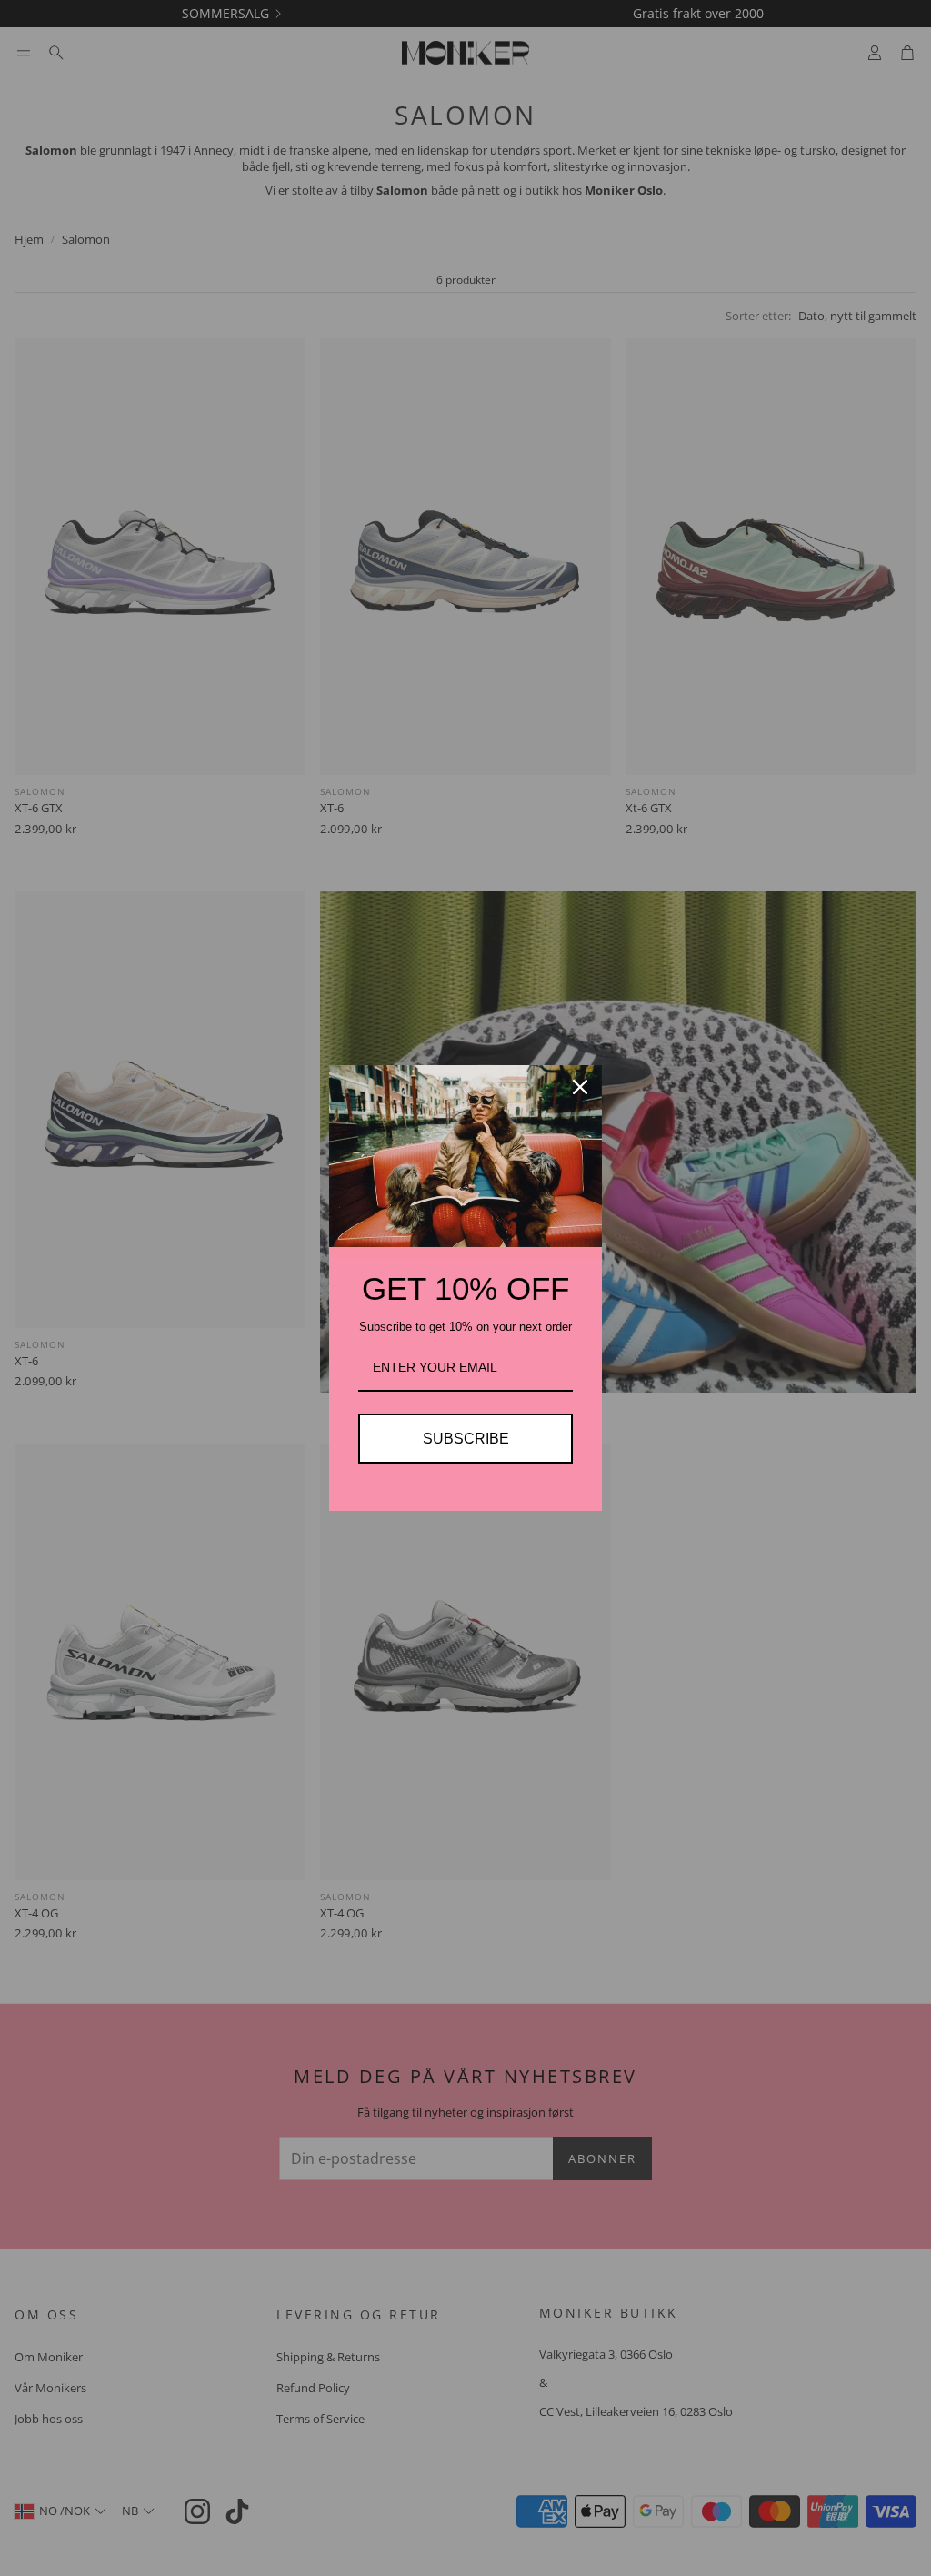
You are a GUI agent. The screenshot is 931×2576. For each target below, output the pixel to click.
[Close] (580, 1087)
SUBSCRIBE (466, 1439)
